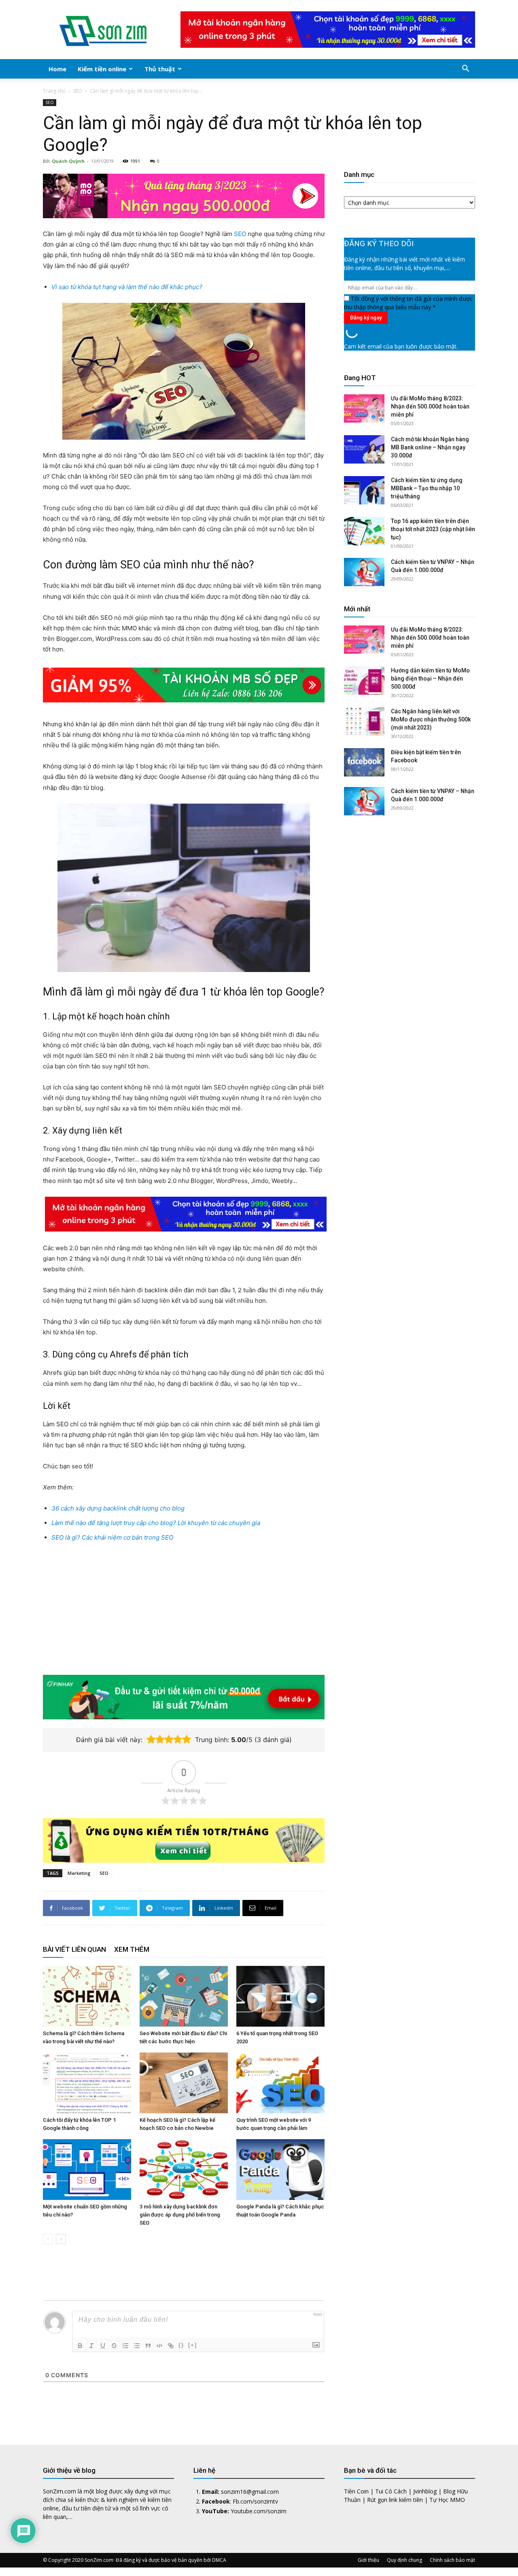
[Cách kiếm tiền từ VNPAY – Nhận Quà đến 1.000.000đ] (364, 572)
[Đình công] (114, 2346)
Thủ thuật (160, 69)
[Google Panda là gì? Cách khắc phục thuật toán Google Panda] (280, 2170)
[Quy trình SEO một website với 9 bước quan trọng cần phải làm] (280, 2083)
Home (57, 69)
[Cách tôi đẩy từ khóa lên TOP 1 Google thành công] (87, 2083)
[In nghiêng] (91, 2346)
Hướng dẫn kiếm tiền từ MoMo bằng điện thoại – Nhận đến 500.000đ (430, 679)
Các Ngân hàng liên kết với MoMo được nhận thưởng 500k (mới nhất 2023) (431, 719)
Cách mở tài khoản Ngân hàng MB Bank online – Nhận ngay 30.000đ (430, 447)
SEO (78, 91)
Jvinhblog (425, 2491)
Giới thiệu (368, 2560)
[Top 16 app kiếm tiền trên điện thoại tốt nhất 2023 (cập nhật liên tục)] (364, 531)
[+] (193, 2345)
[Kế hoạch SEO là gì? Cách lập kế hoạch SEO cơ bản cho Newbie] (184, 2083)
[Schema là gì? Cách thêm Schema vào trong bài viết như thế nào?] (87, 1996)
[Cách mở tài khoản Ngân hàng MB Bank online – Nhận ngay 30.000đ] (364, 449)
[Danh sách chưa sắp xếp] (137, 2346)
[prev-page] (48, 2239)
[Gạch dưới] (103, 2346)
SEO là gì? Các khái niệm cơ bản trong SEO (112, 1537)
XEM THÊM (132, 1949)
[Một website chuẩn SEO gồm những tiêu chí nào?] (87, 2170)
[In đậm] (80, 2346)
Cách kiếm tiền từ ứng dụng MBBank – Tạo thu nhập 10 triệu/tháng (427, 488)
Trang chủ (54, 91)
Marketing (79, 1873)
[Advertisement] (184, 1610)
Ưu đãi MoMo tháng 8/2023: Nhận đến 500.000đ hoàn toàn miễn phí (430, 406)
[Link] (171, 2346)
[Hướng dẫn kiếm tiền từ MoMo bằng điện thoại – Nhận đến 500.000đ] (364, 681)
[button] (465, 69)
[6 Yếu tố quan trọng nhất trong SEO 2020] (280, 1996)
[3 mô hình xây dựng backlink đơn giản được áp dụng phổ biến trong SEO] (184, 2170)
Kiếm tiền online (102, 69)
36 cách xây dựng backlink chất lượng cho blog (118, 1508)
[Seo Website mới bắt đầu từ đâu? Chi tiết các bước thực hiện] (184, 1996)
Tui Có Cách (391, 2491)
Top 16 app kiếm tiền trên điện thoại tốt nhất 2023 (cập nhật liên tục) (433, 529)
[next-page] (61, 2239)
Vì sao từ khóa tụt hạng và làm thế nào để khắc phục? (127, 287)
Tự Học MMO (447, 2500)
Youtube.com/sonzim (259, 2511)
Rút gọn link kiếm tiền (395, 2500)
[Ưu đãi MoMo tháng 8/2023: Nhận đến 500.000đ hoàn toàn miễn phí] (364, 408)
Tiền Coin (356, 2491)
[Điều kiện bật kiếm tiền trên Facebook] (364, 762)
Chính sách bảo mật (452, 2560)
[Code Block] (159, 2346)
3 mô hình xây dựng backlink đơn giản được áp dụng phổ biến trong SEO (180, 2215)
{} (181, 2345)
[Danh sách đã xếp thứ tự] (125, 2346)
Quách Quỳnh (68, 161)
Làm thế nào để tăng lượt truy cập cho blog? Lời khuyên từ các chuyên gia (156, 1523)
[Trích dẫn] (148, 2346)
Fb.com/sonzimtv (255, 2501)
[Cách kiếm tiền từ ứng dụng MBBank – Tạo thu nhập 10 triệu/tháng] (364, 490)
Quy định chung (404, 2560)
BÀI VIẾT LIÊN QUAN (74, 1949)
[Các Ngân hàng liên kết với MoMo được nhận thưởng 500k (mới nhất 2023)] (364, 721)
